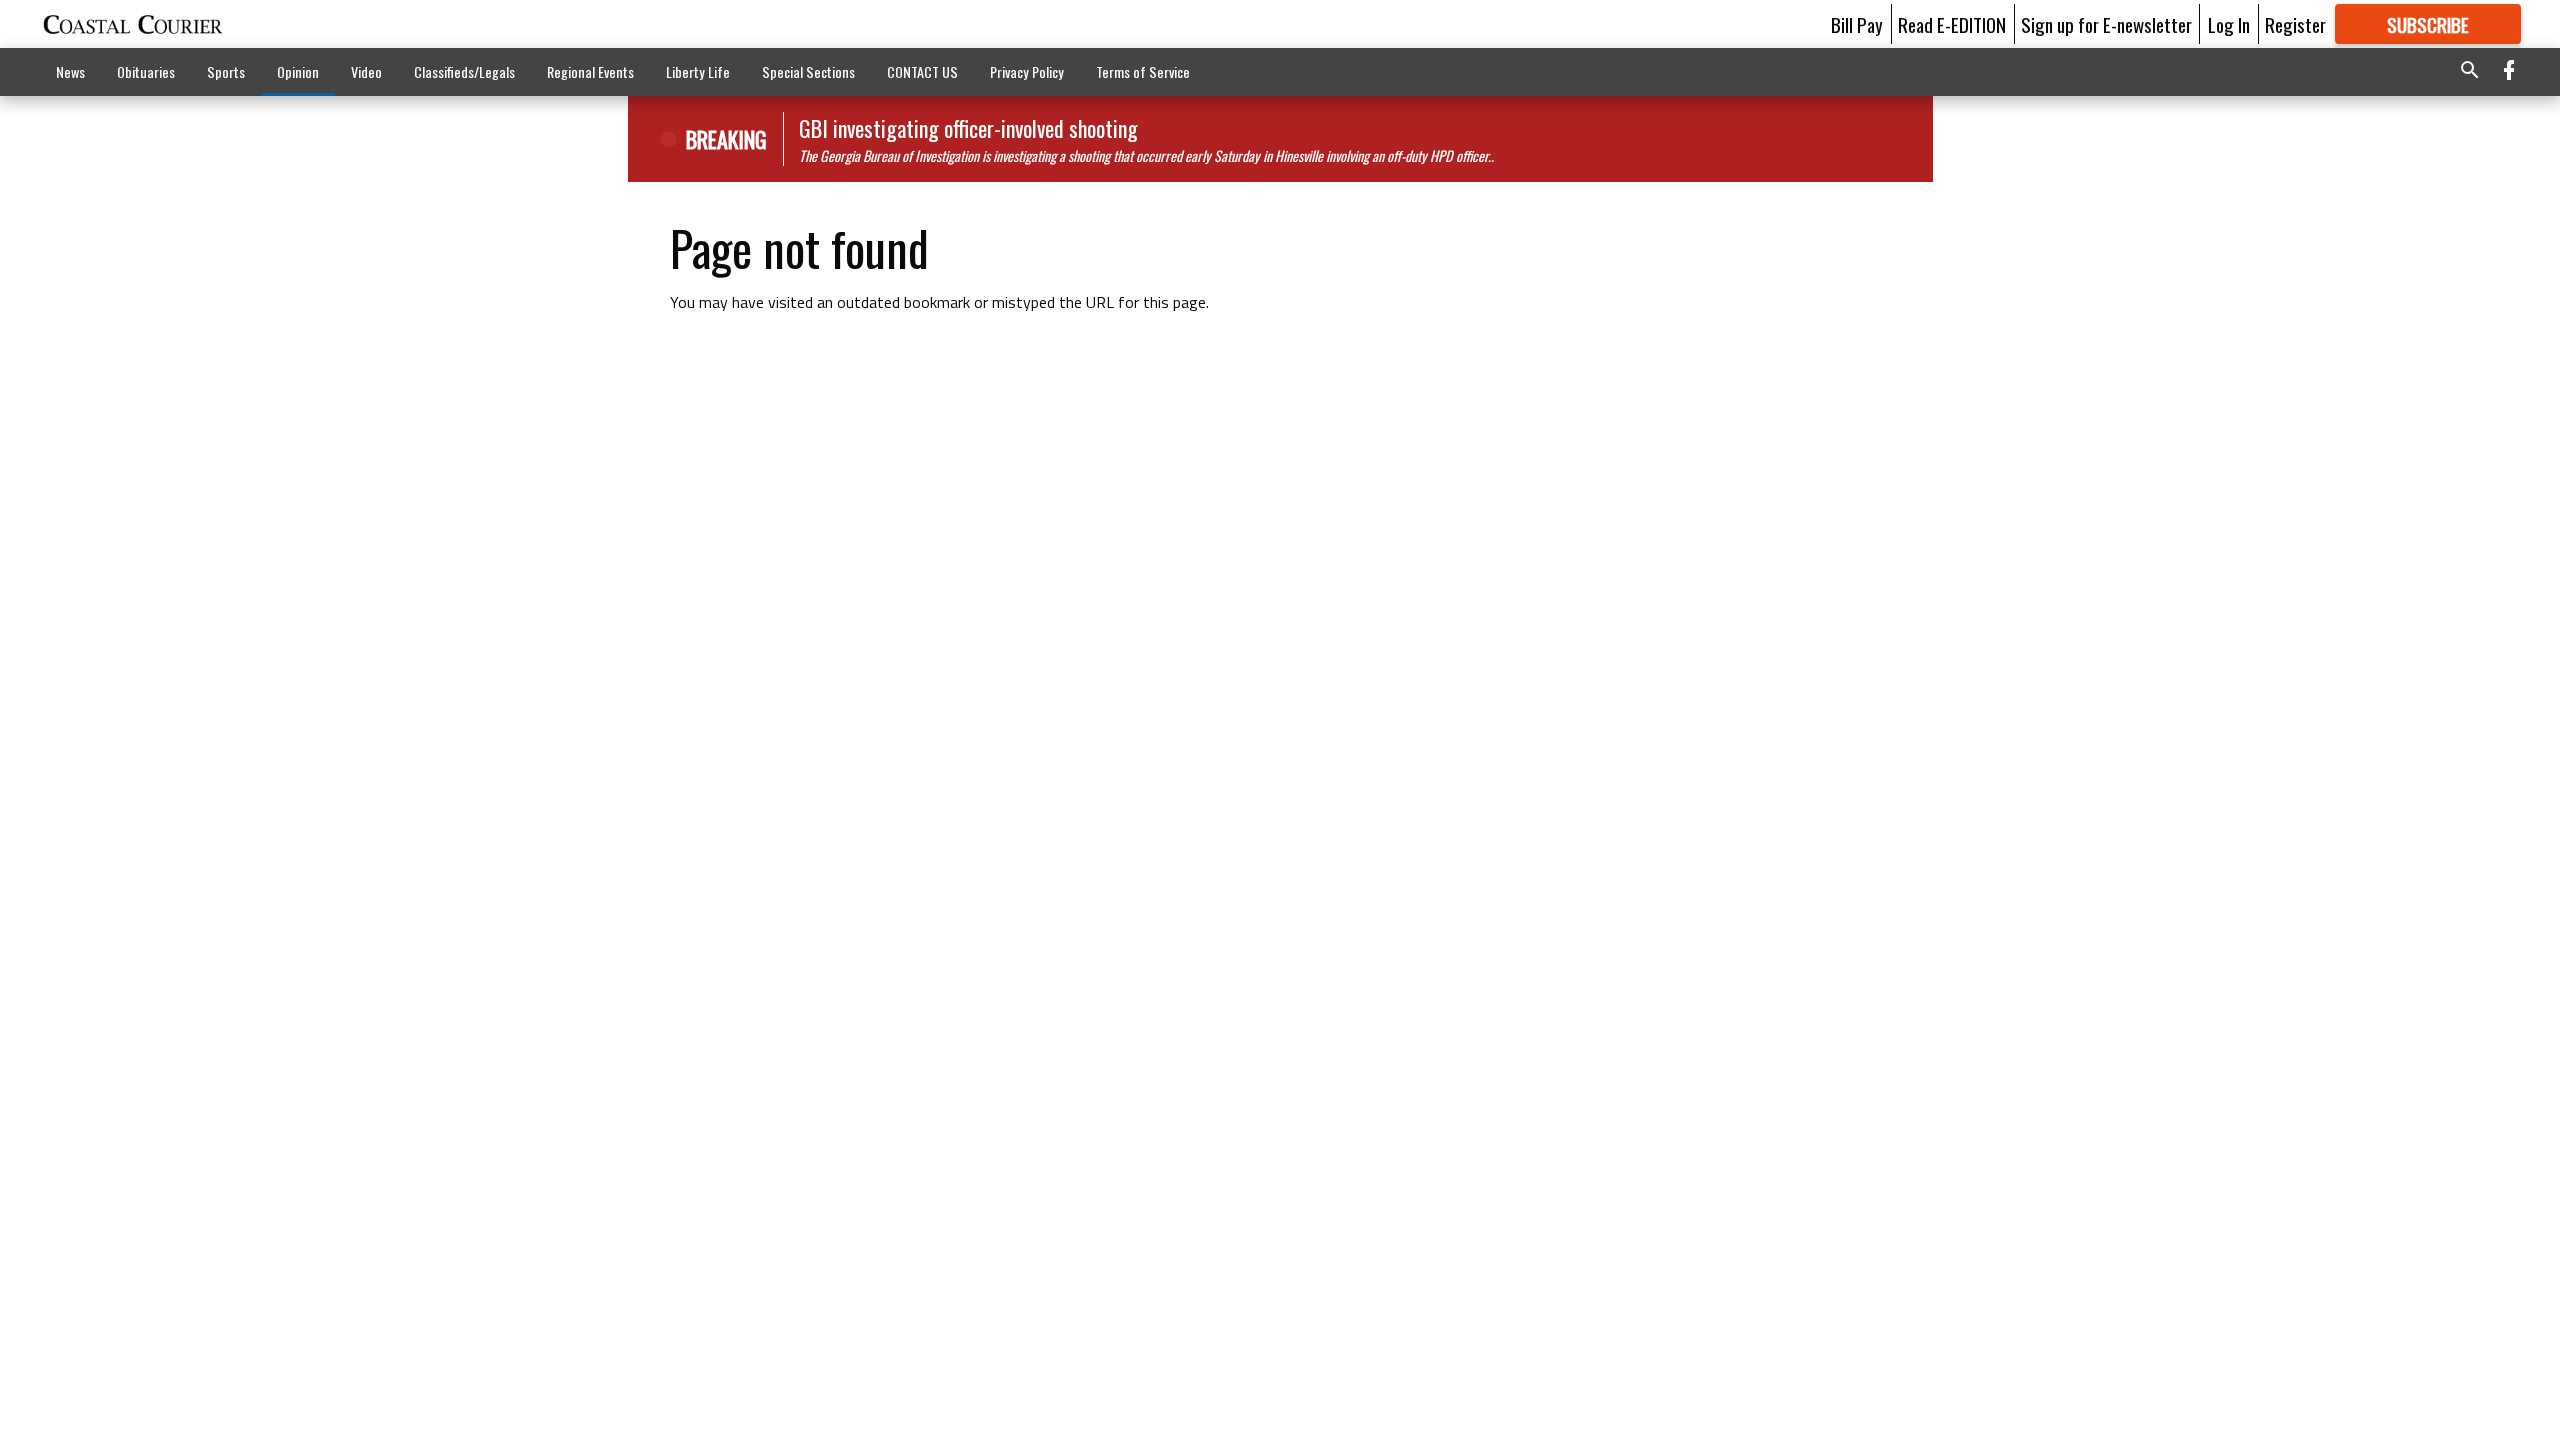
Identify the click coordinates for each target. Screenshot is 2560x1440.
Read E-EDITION (1952, 24)
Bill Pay (1857, 24)
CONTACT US (922, 71)
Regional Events (590, 71)
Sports (226, 71)
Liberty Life (698, 71)
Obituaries (146, 71)
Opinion (298, 71)
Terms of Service (1143, 71)
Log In (2229, 24)
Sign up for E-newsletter (2106, 24)
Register (2295, 24)
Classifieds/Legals (464, 71)
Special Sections (808, 71)
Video (366, 71)
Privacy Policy (1027, 71)
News (70, 71)
